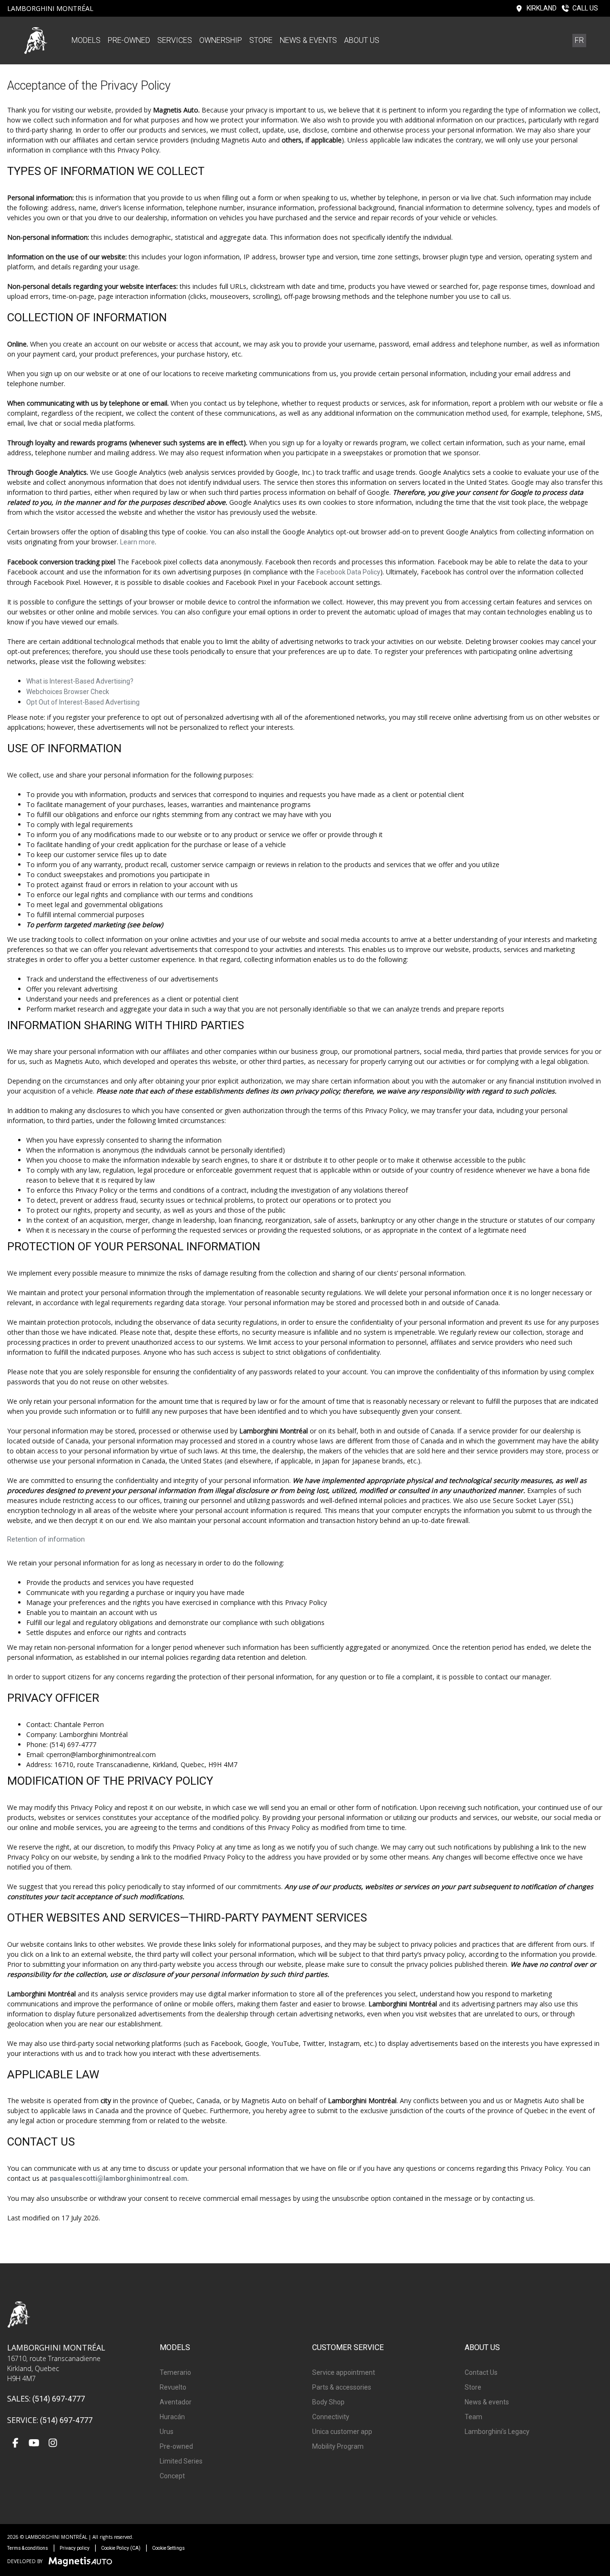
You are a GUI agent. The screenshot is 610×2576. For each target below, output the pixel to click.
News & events (308, 40)
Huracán (172, 2417)
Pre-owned (129, 40)
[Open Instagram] (53, 2444)
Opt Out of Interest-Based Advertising (83, 702)
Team (473, 2417)
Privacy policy (75, 2548)
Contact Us (481, 2372)
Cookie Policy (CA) (121, 2548)
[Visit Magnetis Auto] (83, 2561)
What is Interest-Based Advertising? (80, 681)
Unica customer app (342, 2432)
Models (86, 40)
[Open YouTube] (34, 2444)
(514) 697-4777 (59, 2399)
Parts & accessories (342, 2387)
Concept (172, 2476)
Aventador (176, 2402)
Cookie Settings (168, 2548)
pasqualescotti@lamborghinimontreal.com (118, 2178)
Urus (167, 2432)
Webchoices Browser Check (68, 692)
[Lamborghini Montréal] (36, 40)
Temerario (175, 2372)
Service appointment (344, 2372)
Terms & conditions (28, 2548)
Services (175, 40)
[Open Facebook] (15, 2444)
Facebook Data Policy (348, 572)
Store (261, 40)
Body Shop (328, 2402)
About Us (362, 40)
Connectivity (331, 2417)
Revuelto (173, 2387)
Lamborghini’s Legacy (497, 2432)
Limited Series (181, 2461)
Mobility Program (338, 2446)
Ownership (221, 40)
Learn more (137, 542)
